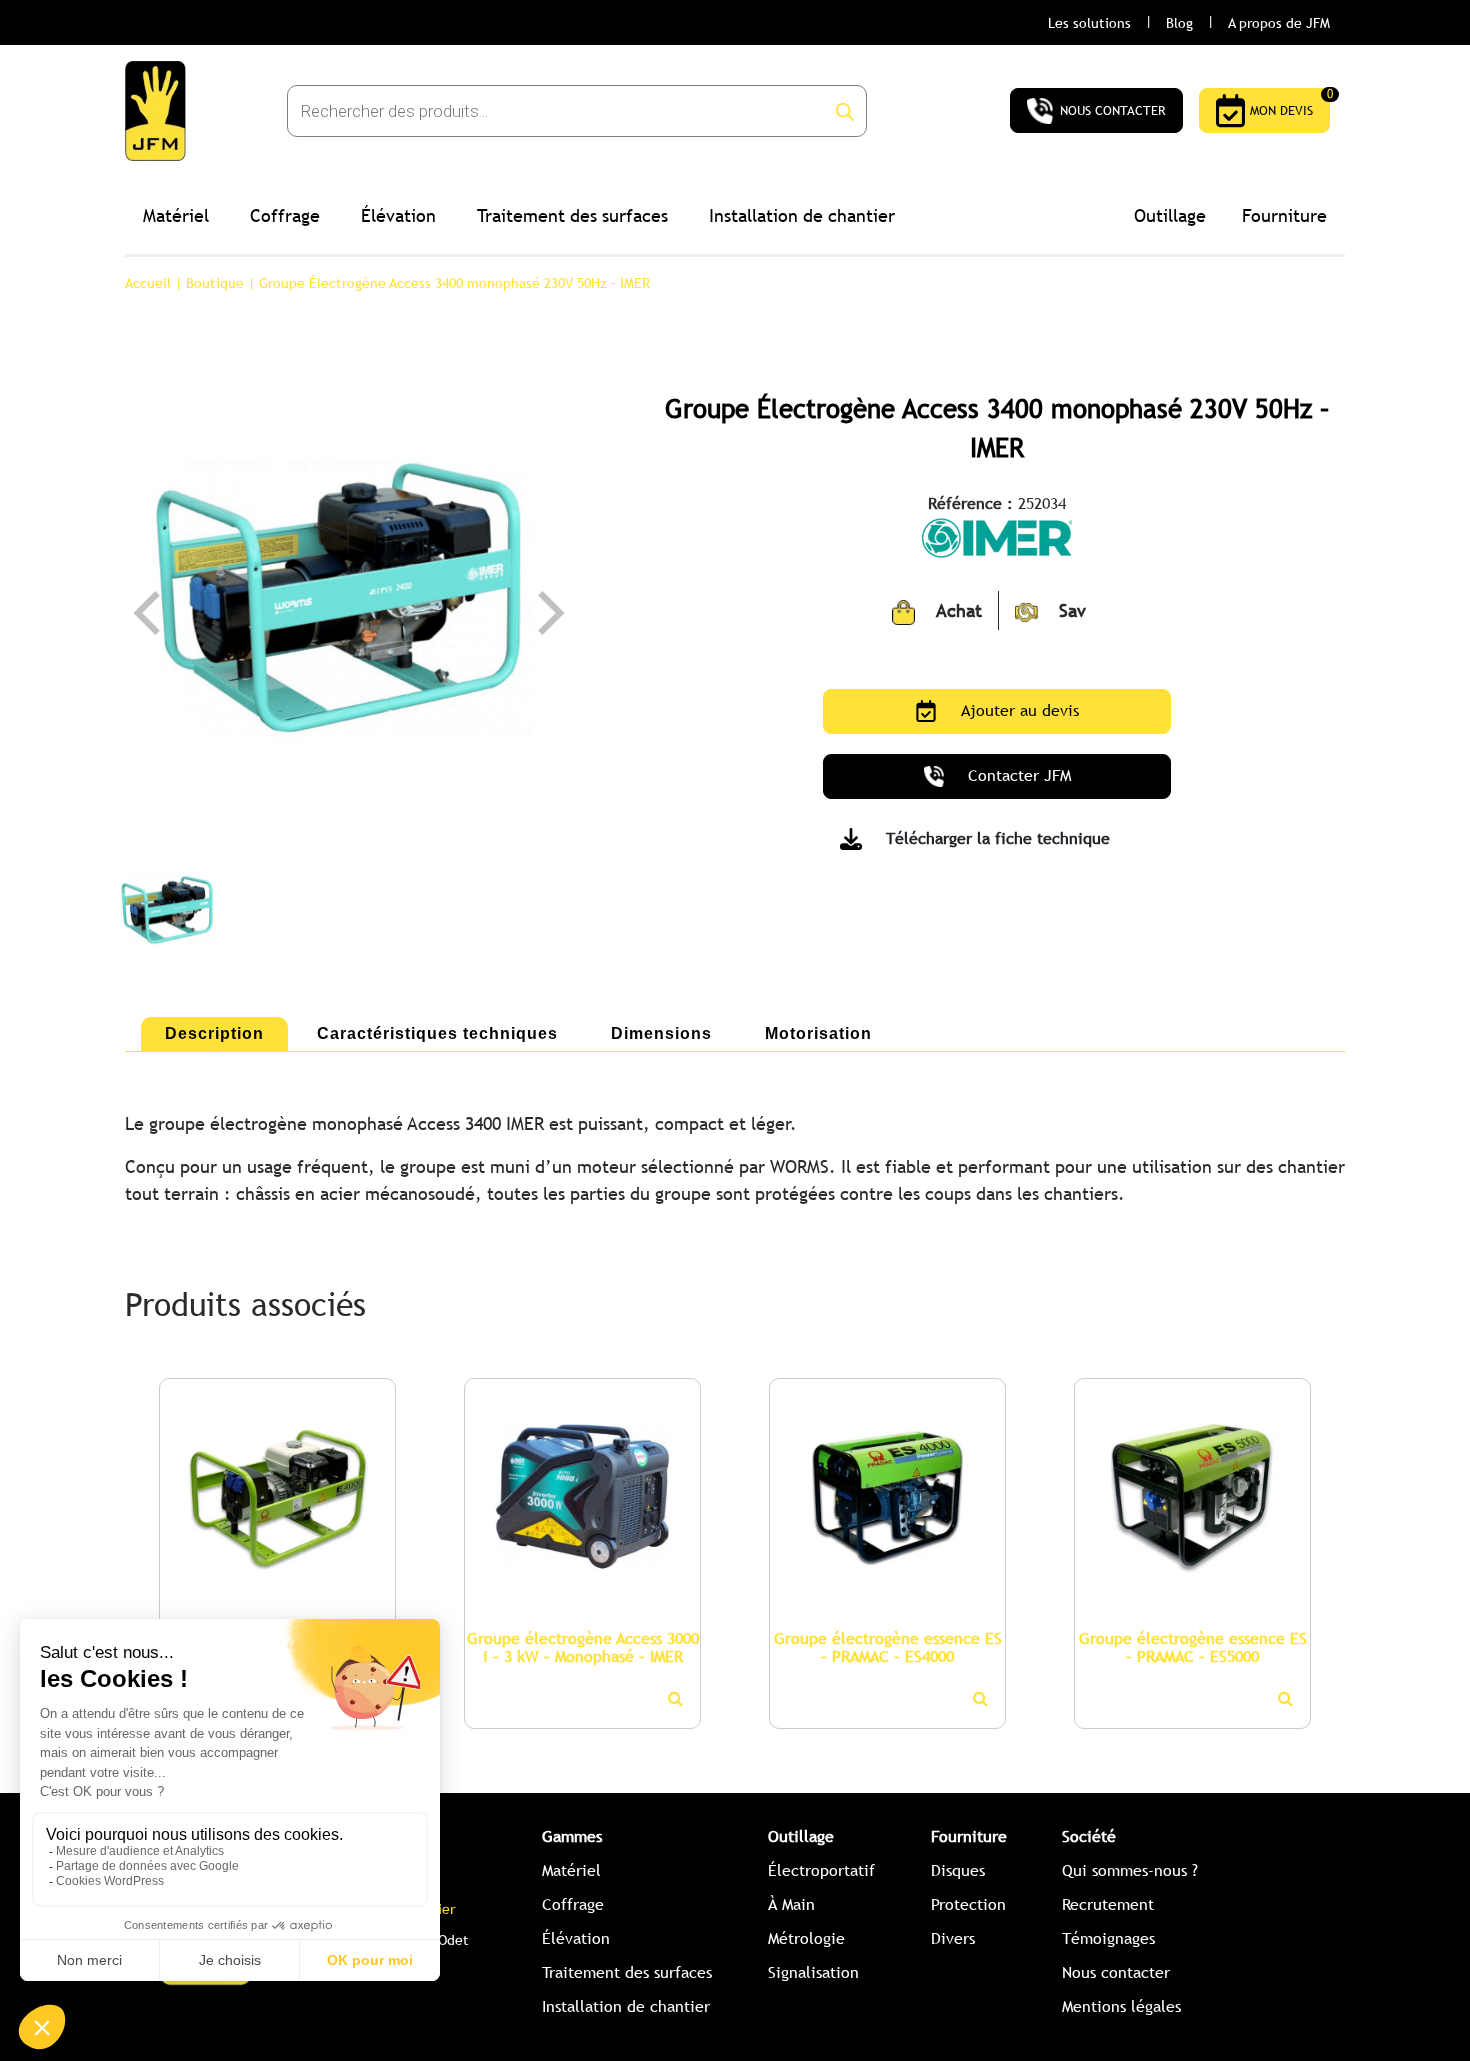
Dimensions (661, 1033)
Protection (968, 1904)
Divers (953, 1938)
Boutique (215, 283)
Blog (1179, 23)
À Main (791, 1904)
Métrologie (806, 1938)
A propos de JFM (1279, 23)
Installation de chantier (802, 215)
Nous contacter (1116, 1972)
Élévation (398, 215)
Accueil (148, 283)
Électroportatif (821, 1870)
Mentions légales (1121, 2006)
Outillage (1170, 215)
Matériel (176, 215)
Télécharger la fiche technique (998, 838)
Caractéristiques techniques (437, 1033)
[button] (150, 1545)
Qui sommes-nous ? (1130, 1870)
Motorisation (818, 1033)
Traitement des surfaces (572, 215)
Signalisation (813, 1972)
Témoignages (1108, 1938)
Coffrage (285, 215)
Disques (958, 1870)
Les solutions (1089, 23)
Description (214, 1033)
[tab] (214, 1034)
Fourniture (1284, 215)
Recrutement (1108, 1904)
